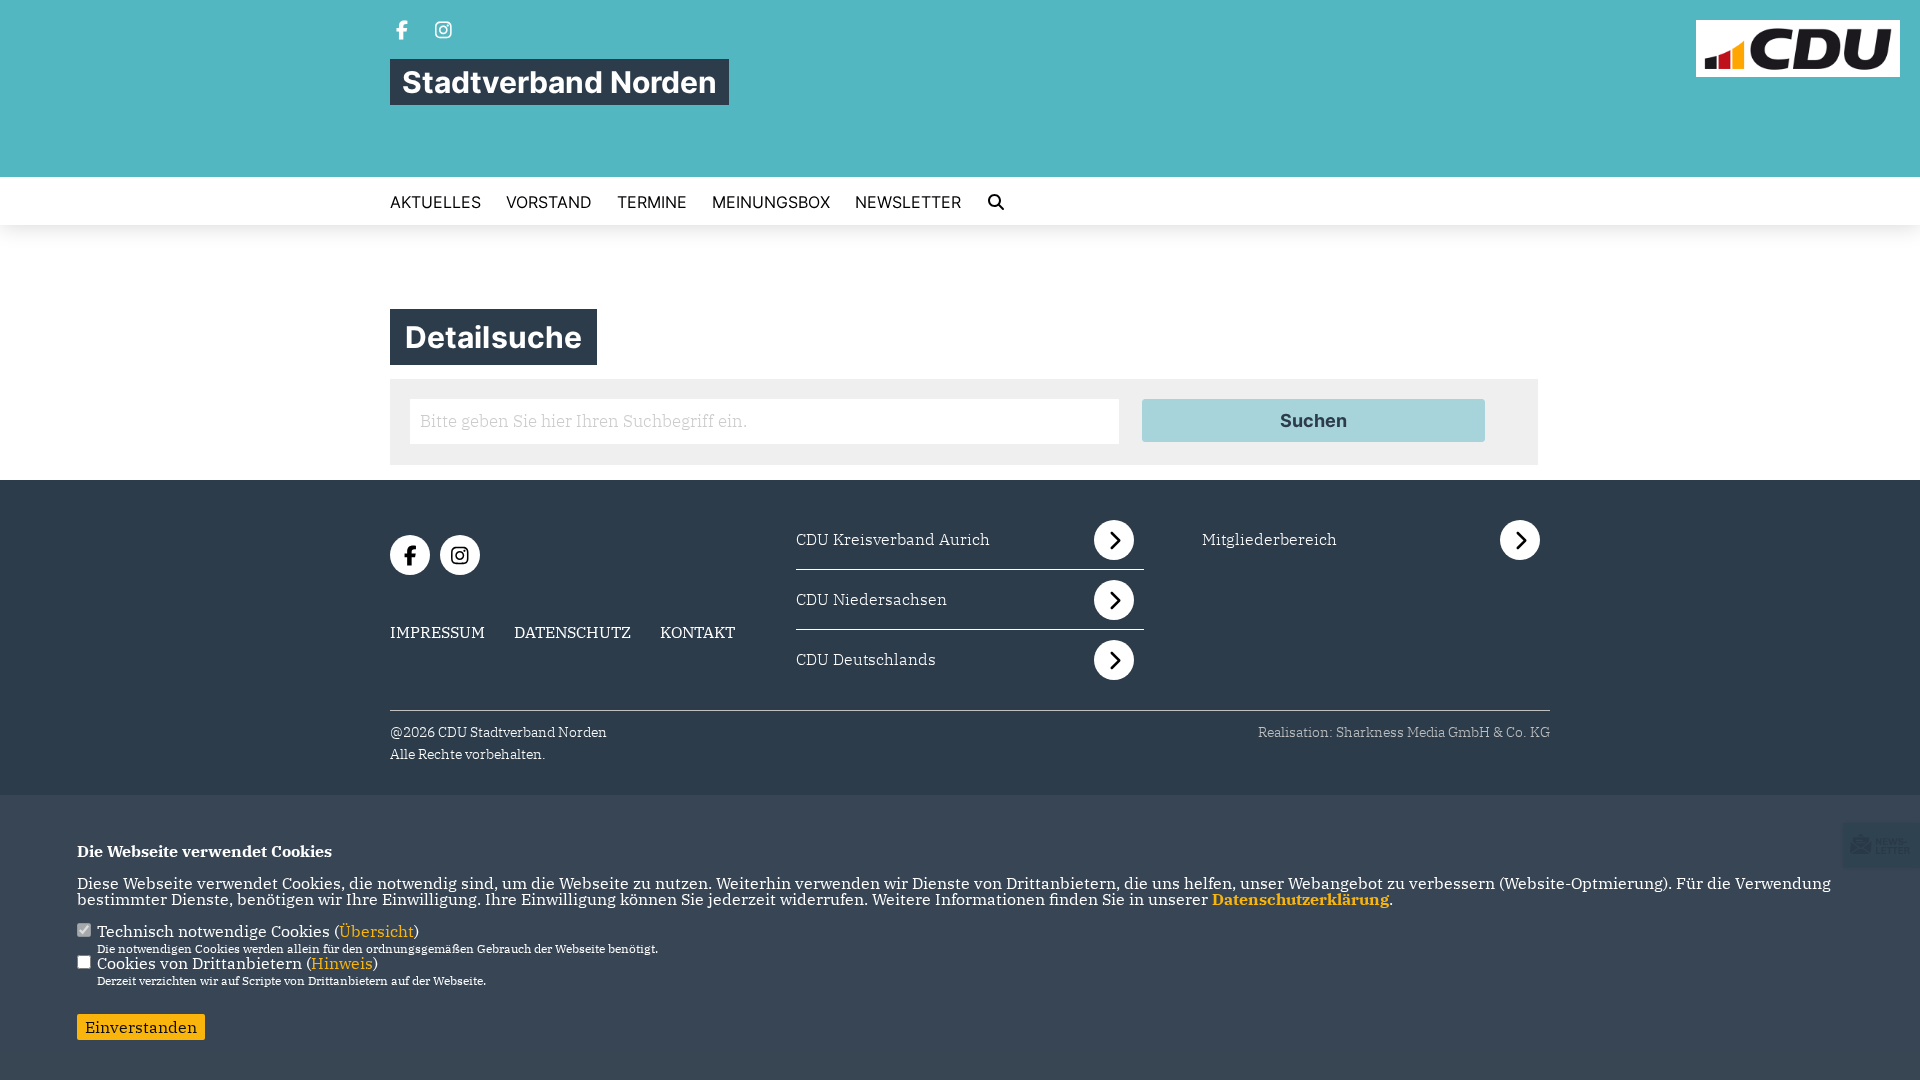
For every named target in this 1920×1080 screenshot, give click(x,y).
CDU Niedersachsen (871, 599)
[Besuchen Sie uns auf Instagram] (444, 32)
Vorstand (549, 202)
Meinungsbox (771, 202)
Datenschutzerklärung (1300, 899)
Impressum (437, 632)
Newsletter (908, 202)
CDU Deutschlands (866, 659)
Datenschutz (572, 632)
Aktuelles (435, 202)
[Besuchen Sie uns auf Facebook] (402, 32)
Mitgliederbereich (1269, 539)
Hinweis (342, 963)
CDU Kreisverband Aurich (893, 539)
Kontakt (697, 632)
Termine (652, 202)
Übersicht (376, 931)
